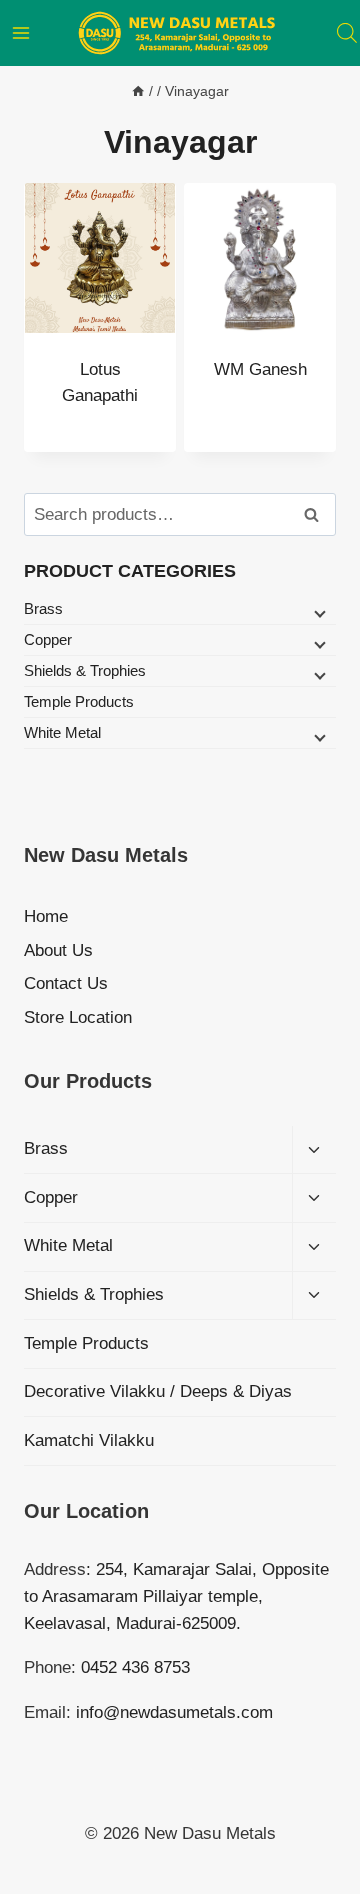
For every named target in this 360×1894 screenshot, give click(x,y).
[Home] (138, 91)
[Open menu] (21, 32)
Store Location (78, 1017)
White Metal (62, 732)
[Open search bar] (347, 33)
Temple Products (79, 701)
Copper (48, 639)
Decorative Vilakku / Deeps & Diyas (158, 1391)
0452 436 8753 (135, 1667)
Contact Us (66, 983)
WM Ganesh (260, 369)
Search (317, 515)
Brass (43, 608)
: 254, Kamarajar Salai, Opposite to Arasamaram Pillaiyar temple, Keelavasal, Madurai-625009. (176, 1596)
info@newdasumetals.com (174, 1712)
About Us (58, 950)
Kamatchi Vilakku (89, 1440)
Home (46, 916)
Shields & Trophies (85, 670)
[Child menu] (318, 612)
